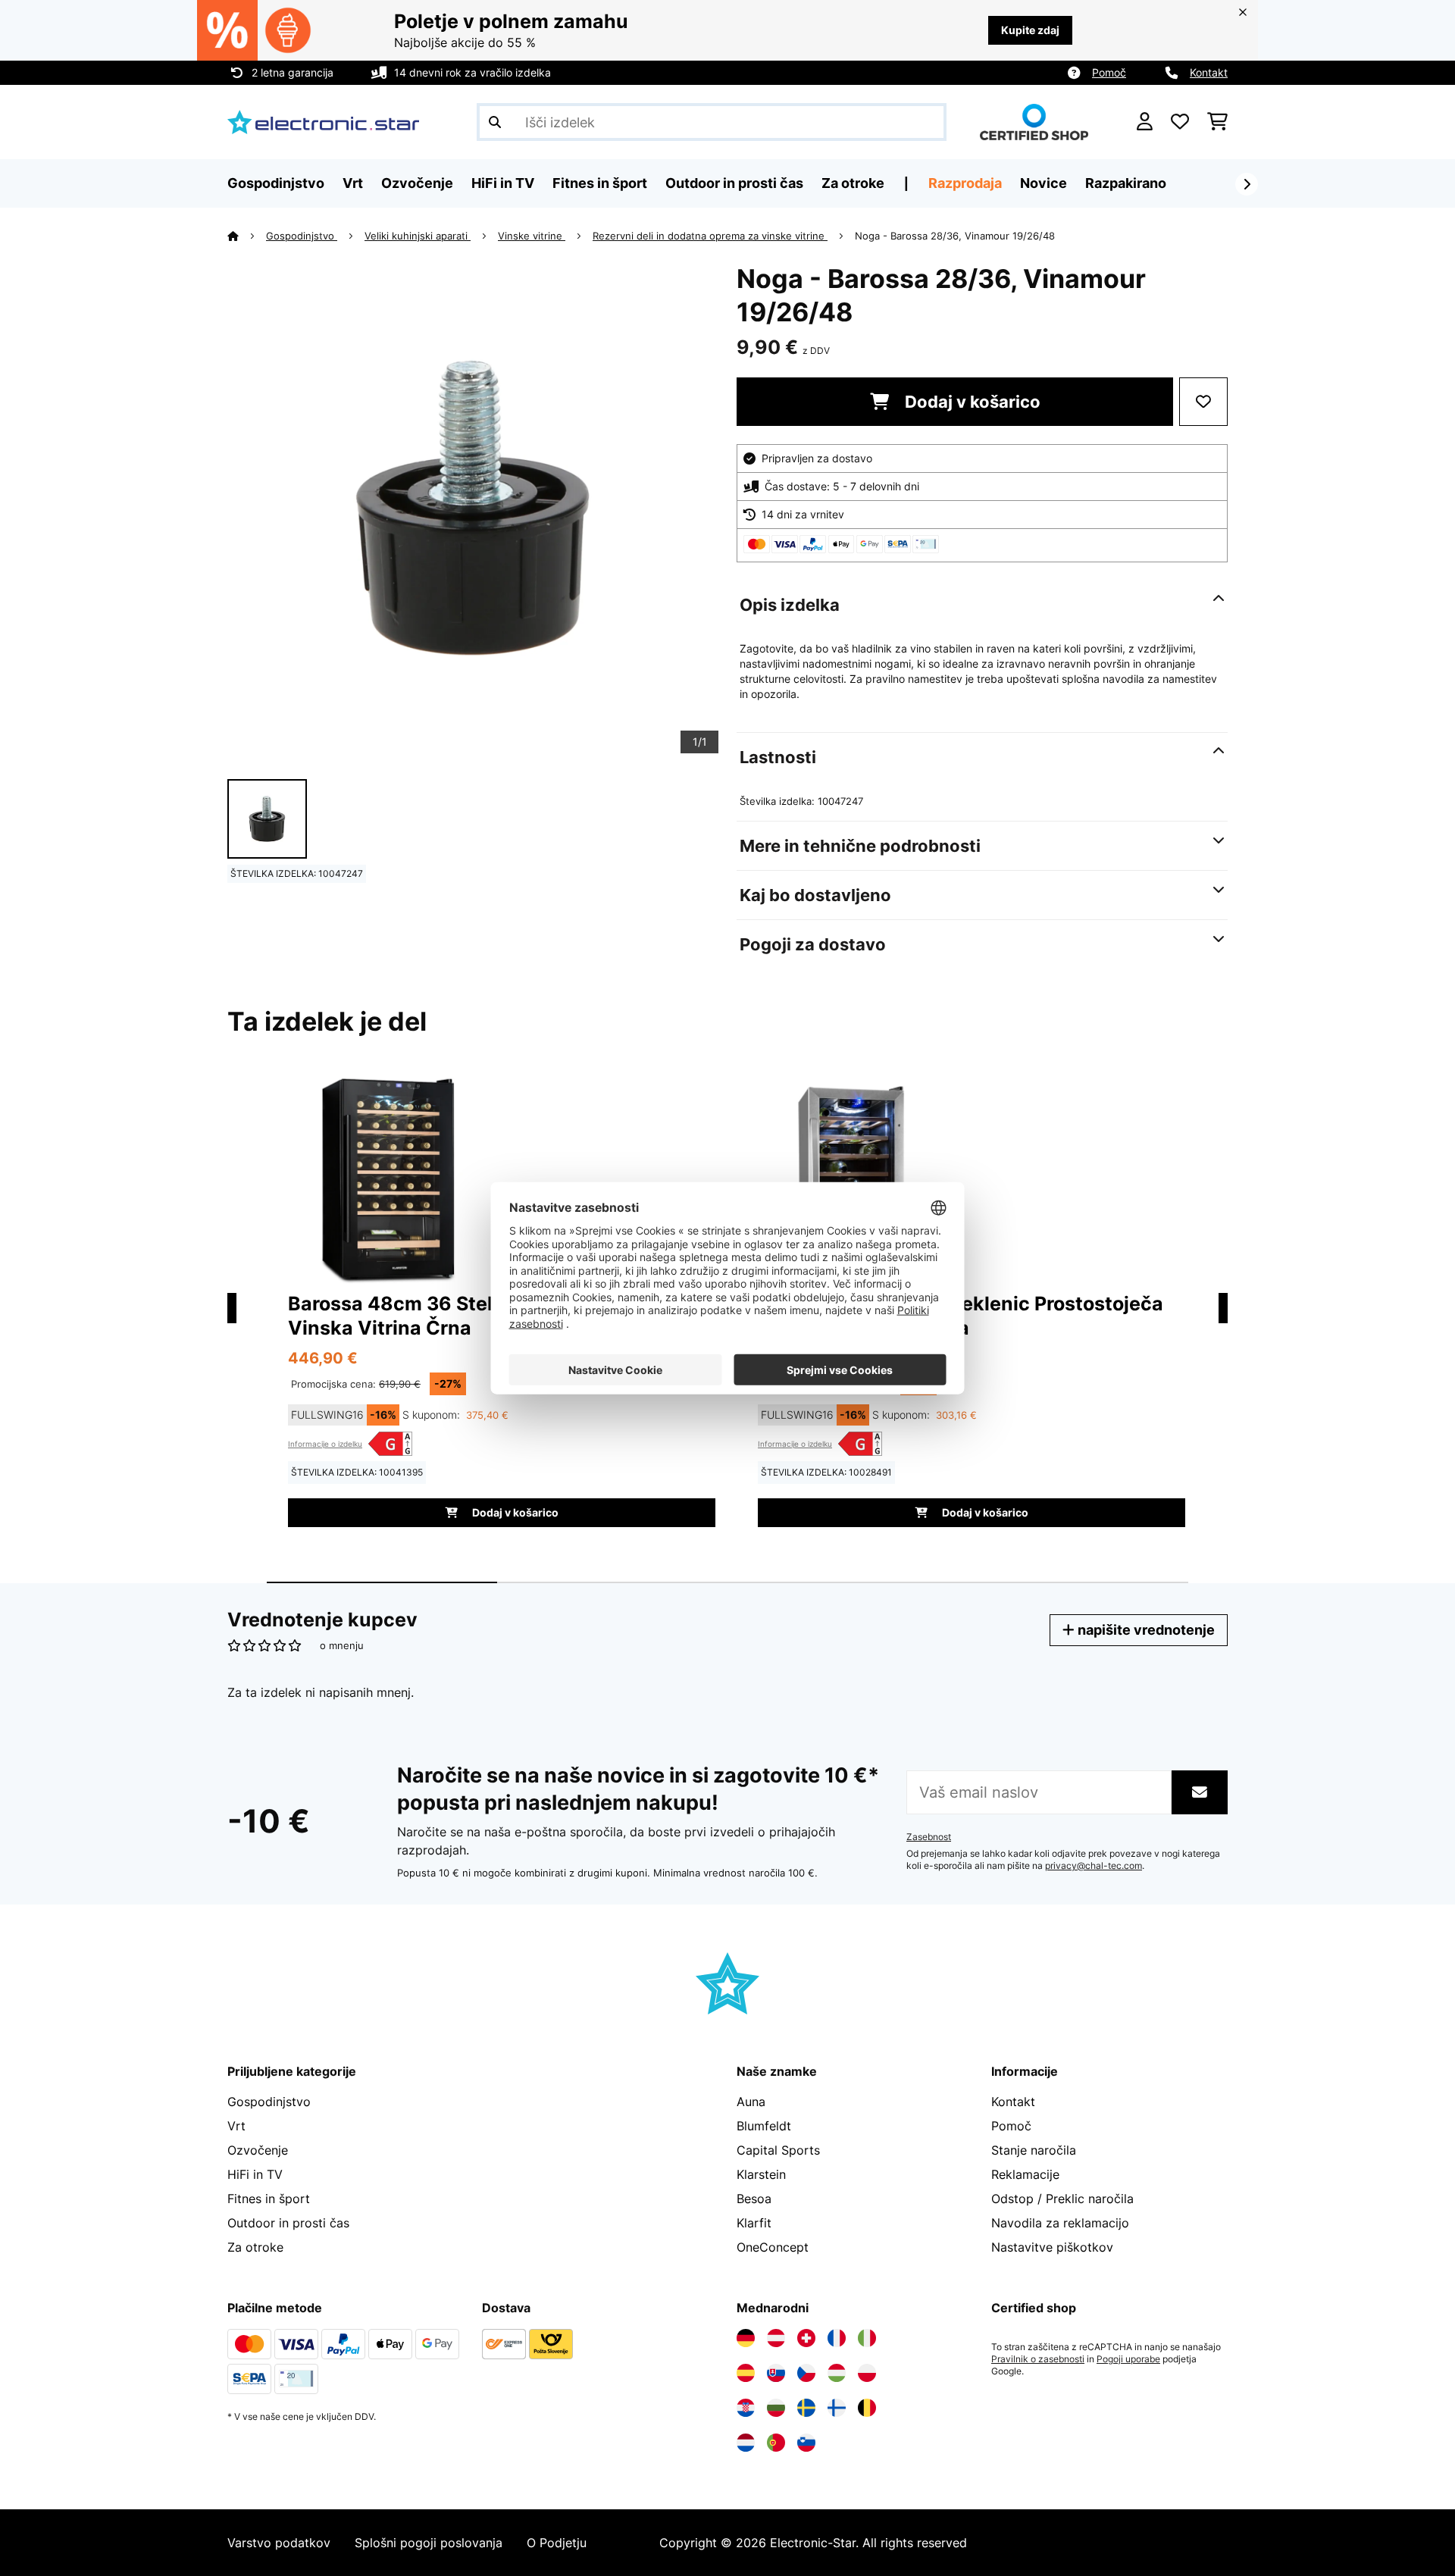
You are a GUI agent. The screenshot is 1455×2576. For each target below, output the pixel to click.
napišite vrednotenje (1145, 1630)
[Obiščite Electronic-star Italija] (867, 2338)
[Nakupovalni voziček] (1217, 122)
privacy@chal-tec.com (1094, 1866)
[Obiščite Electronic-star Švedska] (806, 2408)
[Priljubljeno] (1180, 122)
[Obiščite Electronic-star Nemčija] (746, 2338)
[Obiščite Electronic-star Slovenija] (806, 2443)
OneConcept (773, 2247)
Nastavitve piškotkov (1052, 2247)
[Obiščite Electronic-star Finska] (837, 2408)
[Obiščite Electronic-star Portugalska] (776, 2443)
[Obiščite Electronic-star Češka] (806, 2373)
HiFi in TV (255, 2174)
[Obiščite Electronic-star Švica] (806, 2338)
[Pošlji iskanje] (495, 122)
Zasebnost (929, 1837)
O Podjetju (557, 2543)
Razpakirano (1126, 183)
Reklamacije (1025, 2174)
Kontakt (1209, 72)
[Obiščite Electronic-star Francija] (837, 2338)
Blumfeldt (764, 2126)
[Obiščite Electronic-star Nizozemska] (746, 2443)
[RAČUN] (1145, 122)
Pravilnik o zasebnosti (1038, 2359)
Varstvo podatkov (279, 2543)
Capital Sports (778, 2150)
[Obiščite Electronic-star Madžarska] (837, 2373)
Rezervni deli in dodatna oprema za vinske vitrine (710, 236)
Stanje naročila (1034, 2150)
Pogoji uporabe (1128, 2359)
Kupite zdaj (1030, 30)
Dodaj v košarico (971, 402)
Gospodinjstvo (302, 236)
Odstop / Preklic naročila (1062, 2199)
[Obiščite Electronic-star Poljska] (867, 2373)
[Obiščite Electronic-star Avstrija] (776, 2338)
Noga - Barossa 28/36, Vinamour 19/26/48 (955, 236)
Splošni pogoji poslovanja (429, 2543)
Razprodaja (965, 183)
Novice (1044, 183)
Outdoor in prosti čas (288, 2223)
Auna (751, 2102)
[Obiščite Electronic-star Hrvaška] (746, 2408)
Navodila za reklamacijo (1060, 2223)
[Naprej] (1247, 184)
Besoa (754, 2199)
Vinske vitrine (532, 236)
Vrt (236, 2126)
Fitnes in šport (269, 2199)
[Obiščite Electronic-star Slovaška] (776, 2373)
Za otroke (255, 2247)
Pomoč (1109, 72)
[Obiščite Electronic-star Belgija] (867, 2408)
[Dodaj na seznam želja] (1203, 402)
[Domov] (247, 236)
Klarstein (761, 2174)
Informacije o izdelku (325, 1444)
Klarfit (754, 2223)
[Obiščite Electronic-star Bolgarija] (776, 2408)
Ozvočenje (258, 2150)
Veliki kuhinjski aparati (418, 236)
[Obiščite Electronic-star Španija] (746, 2373)
